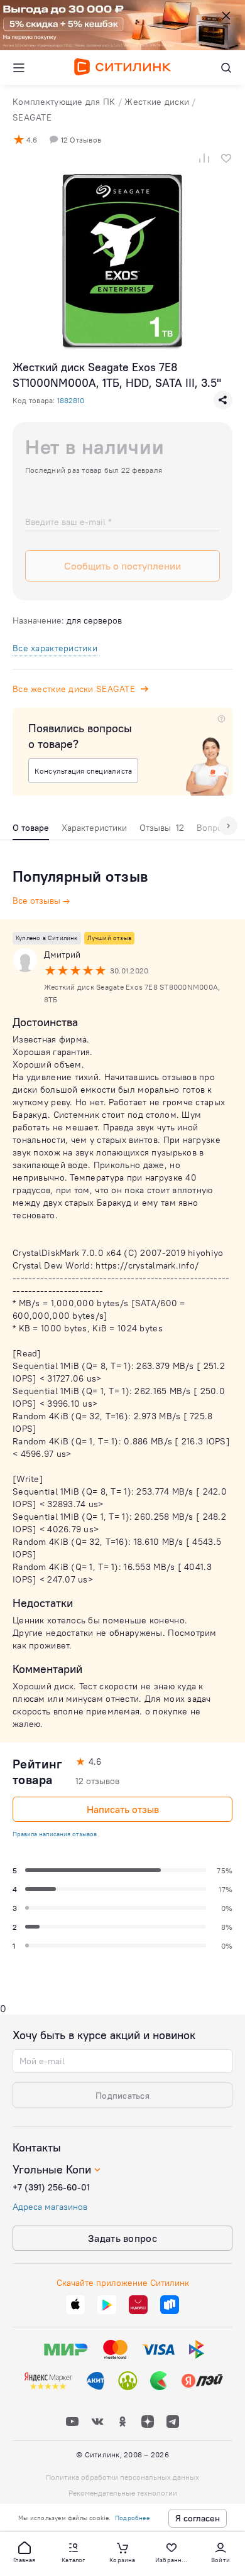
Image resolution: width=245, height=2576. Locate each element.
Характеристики (94, 828)
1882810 (71, 400)
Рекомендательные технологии (123, 2493)
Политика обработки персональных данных (122, 2477)
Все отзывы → (41, 901)
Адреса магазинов (50, 2207)
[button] (24, 2552)
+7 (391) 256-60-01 (51, 2187)
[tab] (31, 831)
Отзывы (162, 828)
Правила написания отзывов (55, 1834)
